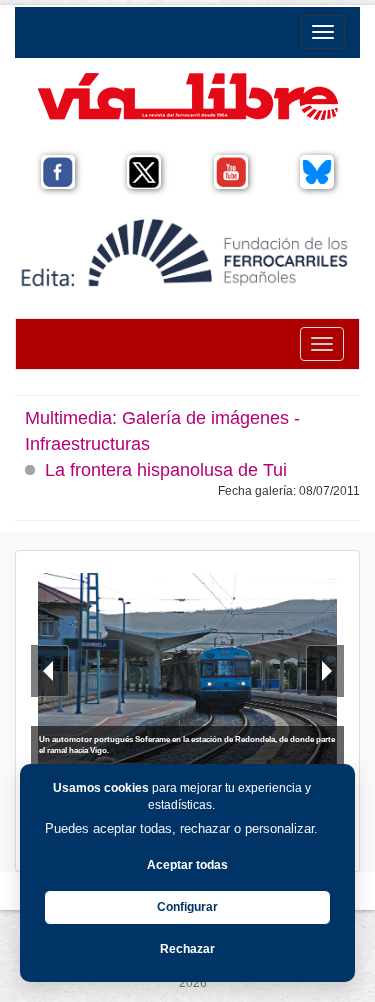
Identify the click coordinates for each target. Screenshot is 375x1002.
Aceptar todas (187, 865)
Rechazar (187, 949)
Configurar (187, 907)
